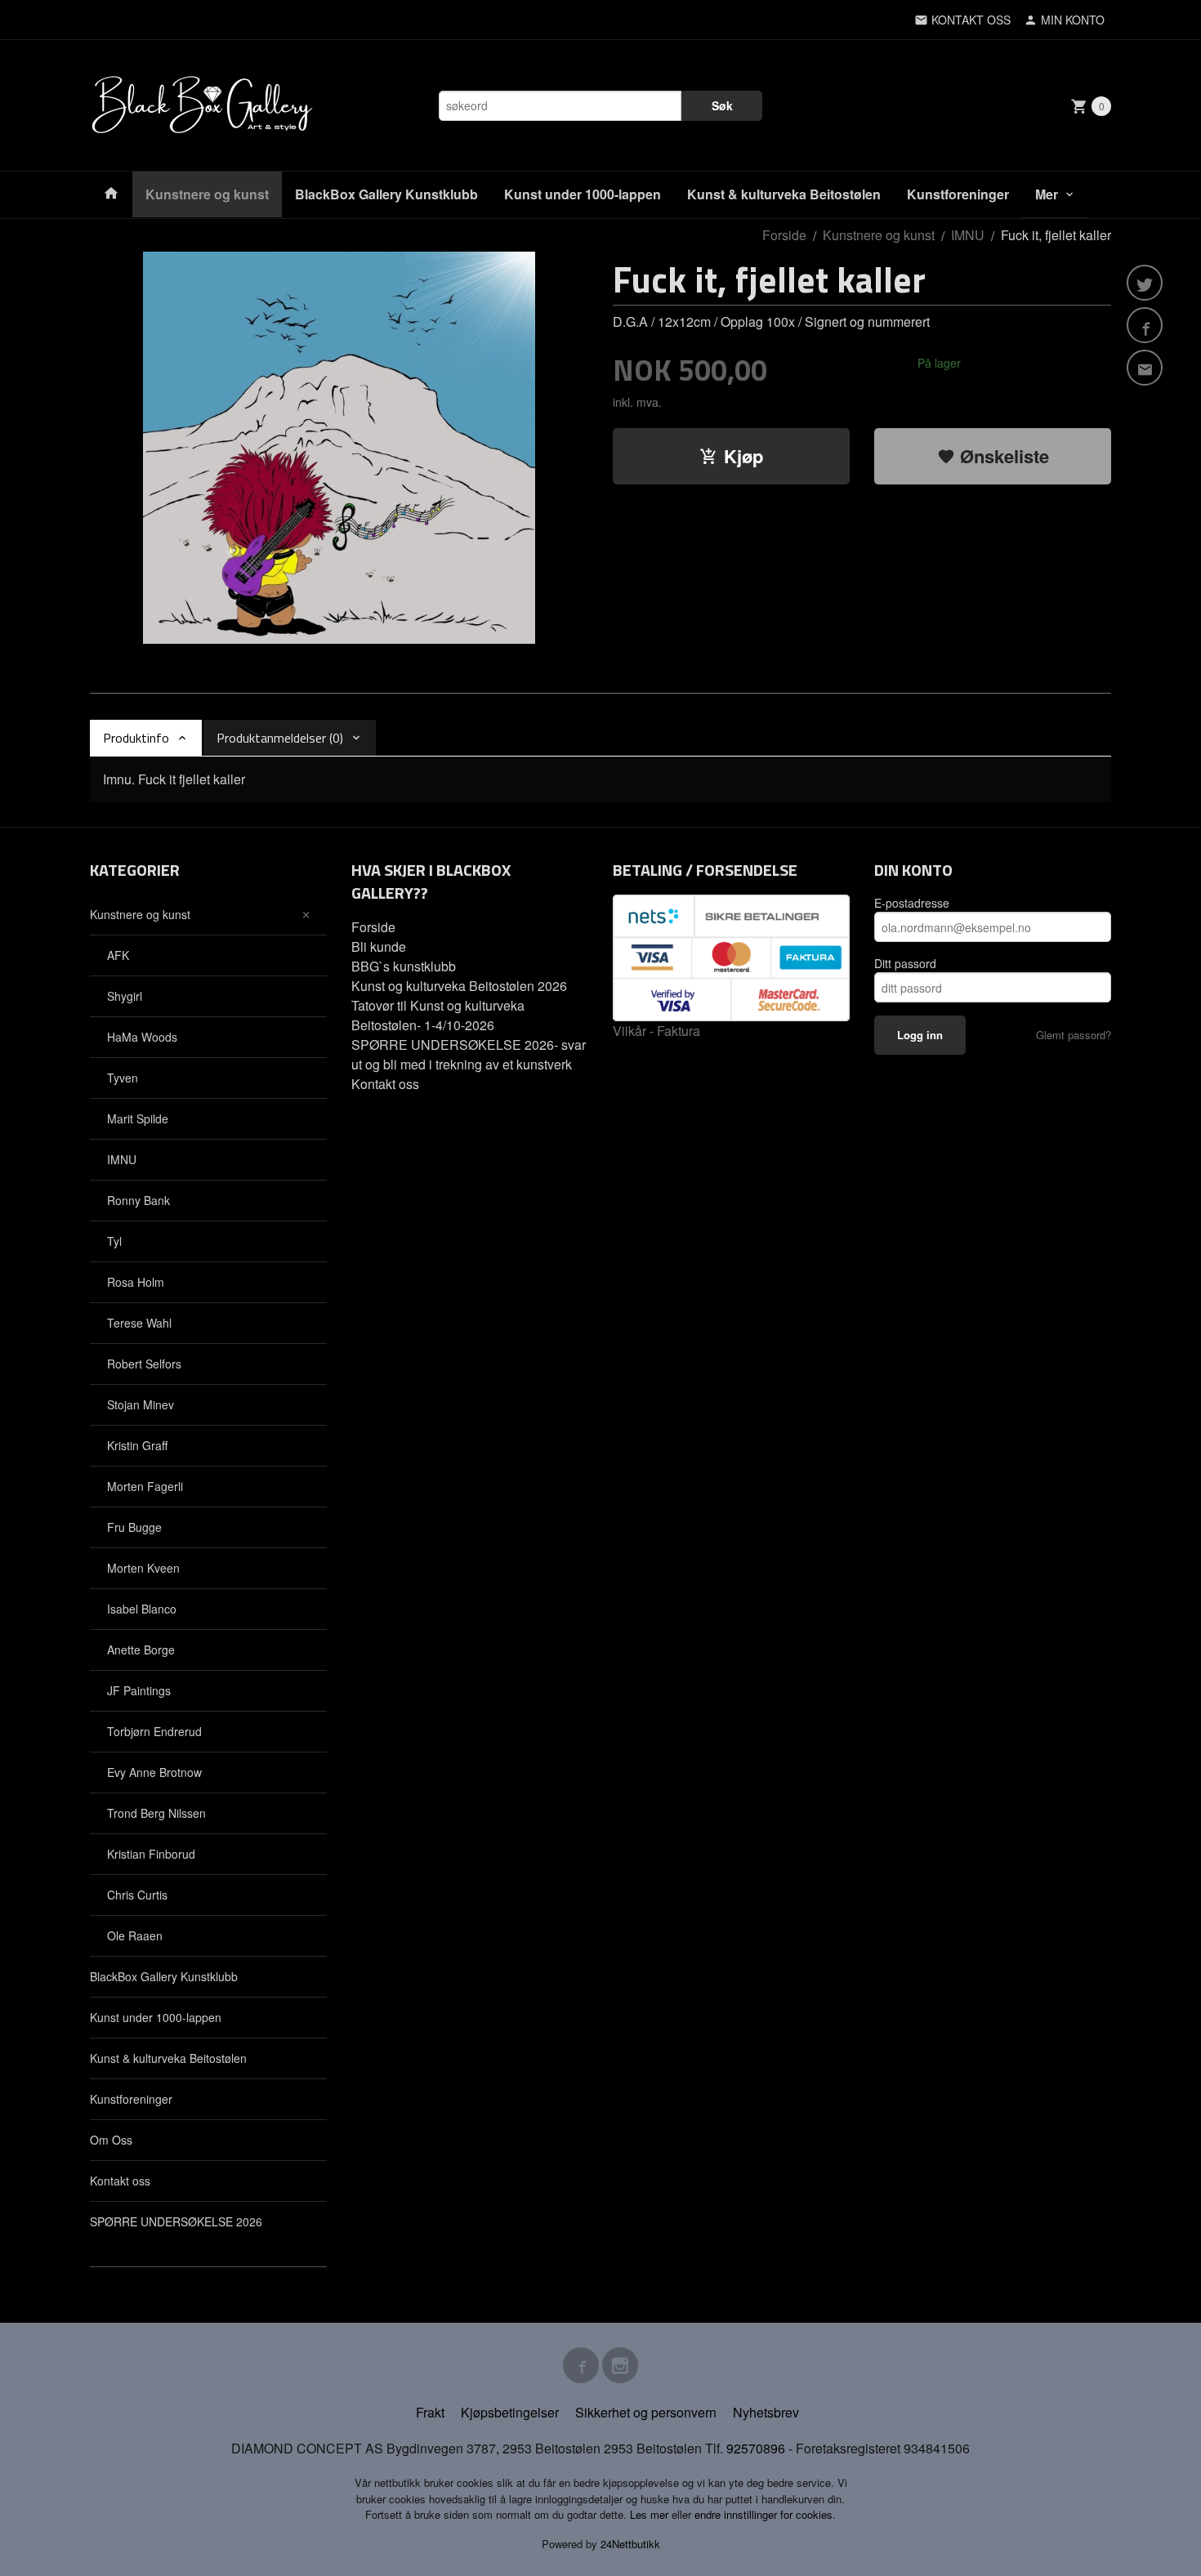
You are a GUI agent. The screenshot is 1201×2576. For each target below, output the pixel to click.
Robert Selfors (144, 1364)
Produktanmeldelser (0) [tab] (280, 738)
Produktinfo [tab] (136, 738)
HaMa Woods (142, 1037)
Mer (1047, 194)
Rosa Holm (136, 1282)
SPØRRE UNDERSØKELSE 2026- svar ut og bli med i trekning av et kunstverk (469, 1054)
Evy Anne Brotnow (154, 1772)
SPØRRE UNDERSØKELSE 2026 (176, 2221)
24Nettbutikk (630, 2544)
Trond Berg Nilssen (156, 1813)
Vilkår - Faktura (656, 1031)
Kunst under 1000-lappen (583, 194)
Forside (784, 235)
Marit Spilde (138, 1118)
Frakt (430, 2412)
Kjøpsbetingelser (510, 2412)
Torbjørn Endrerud (154, 1731)
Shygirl (125, 996)
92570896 (756, 2448)
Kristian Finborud (151, 1854)
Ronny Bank (138, 1200)
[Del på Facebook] (1145, 325)
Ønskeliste (1002, 456)
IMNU (122, 1159)
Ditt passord (905, 963)
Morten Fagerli (145, 1486)
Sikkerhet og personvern (646, 2412)
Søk (722, 105)
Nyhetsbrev (766, 2412)
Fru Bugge (134, 1527)
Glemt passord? (1074, 1035)
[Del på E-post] (1145, 368)
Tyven (123, 1078)
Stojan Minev (141, 1404)
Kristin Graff (137, 1445)
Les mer (651, 2514)
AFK (118, 955)
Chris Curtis (137, 1895)
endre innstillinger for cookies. (765, 2514)
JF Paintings (139, 1690)
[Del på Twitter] (1145, 283)
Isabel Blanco (142, 1609)
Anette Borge (141, 1650)
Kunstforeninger (958, 194)
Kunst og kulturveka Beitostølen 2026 (459, 986)
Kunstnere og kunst (207, 194)
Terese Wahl (139, 1323)
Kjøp (743, 456)
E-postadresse (912, 903)
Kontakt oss (120, 2181)
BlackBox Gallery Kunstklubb (386, 194)
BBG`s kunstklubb (404, 966)
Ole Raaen (135, 1935)
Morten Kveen (143, 1568)
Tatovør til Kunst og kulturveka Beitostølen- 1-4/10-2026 (438, 1015)
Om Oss (111, 2140)
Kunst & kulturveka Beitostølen (784, 194)
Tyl (114, 1241)
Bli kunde (379, 946)
